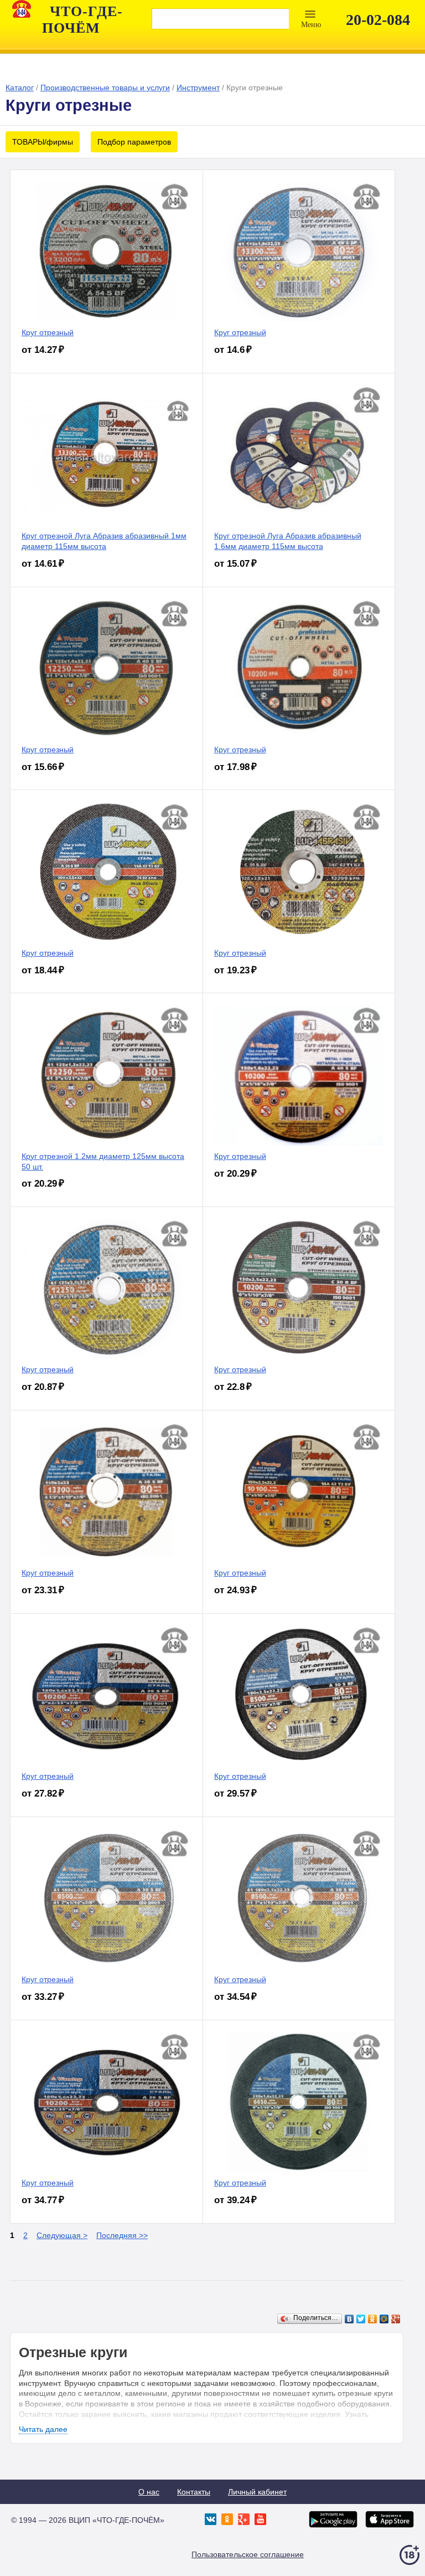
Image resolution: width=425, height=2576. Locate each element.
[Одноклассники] (373, 2319)
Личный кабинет (257, 2492)
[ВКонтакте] (349, 2319)
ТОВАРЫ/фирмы (43, 142)
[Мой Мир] (384, 2319)
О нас (149, 2492)
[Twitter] (361, 2319)
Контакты (194, 2492)
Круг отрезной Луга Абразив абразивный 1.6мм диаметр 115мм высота (288, 541)
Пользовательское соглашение (248, 2554)
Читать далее (43, 2429)
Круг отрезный (48, 332)
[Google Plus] (396, 2319)
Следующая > (62, 2235)
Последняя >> (122, 2235)
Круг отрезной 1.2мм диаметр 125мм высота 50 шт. (103, 1161)
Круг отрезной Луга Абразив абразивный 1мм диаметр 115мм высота (104, 541)
